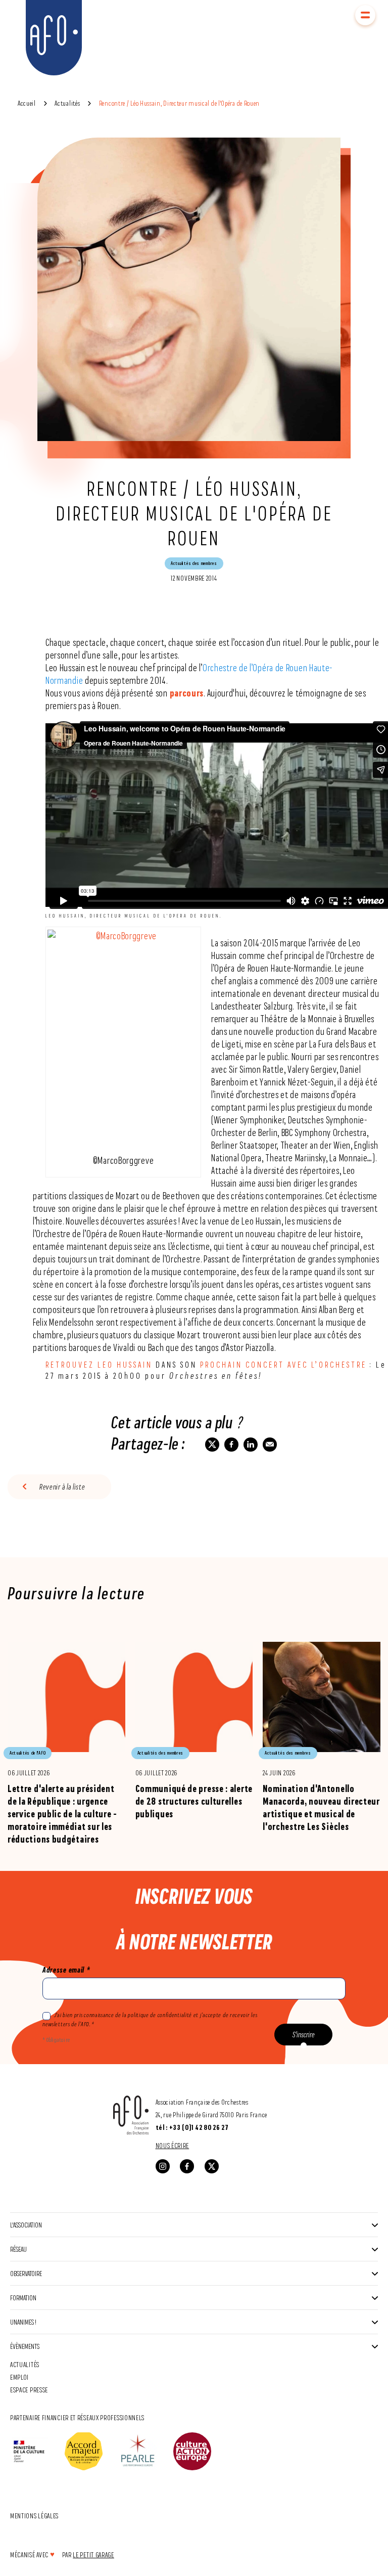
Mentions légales (34, 2516)
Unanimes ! (23, 2322)
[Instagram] (163, 2166)
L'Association (26, 2225)
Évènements (25, 2346)
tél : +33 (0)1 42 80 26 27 (192, 2127)
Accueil (27, 103)
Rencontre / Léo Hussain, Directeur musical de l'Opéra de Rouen (179, 103)
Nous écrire (173, 2145)
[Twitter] (212, 2166)
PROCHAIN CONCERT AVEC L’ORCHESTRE (283, 1364)
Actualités (67, 103)
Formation (23, 2298)
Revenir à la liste (62, 1487)
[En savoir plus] (66, 1736)
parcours (187, 693)
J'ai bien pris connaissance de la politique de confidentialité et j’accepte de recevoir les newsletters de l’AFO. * (150, 2020)
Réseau (18, 2249)
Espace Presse (29, 2390)
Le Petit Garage (93, 2555)
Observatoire (26, 2273)
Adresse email (66, 1970)
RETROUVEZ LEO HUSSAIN (99, 1364)
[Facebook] (187, 2166)
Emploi (19, 2377)
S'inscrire (304, 2035)
